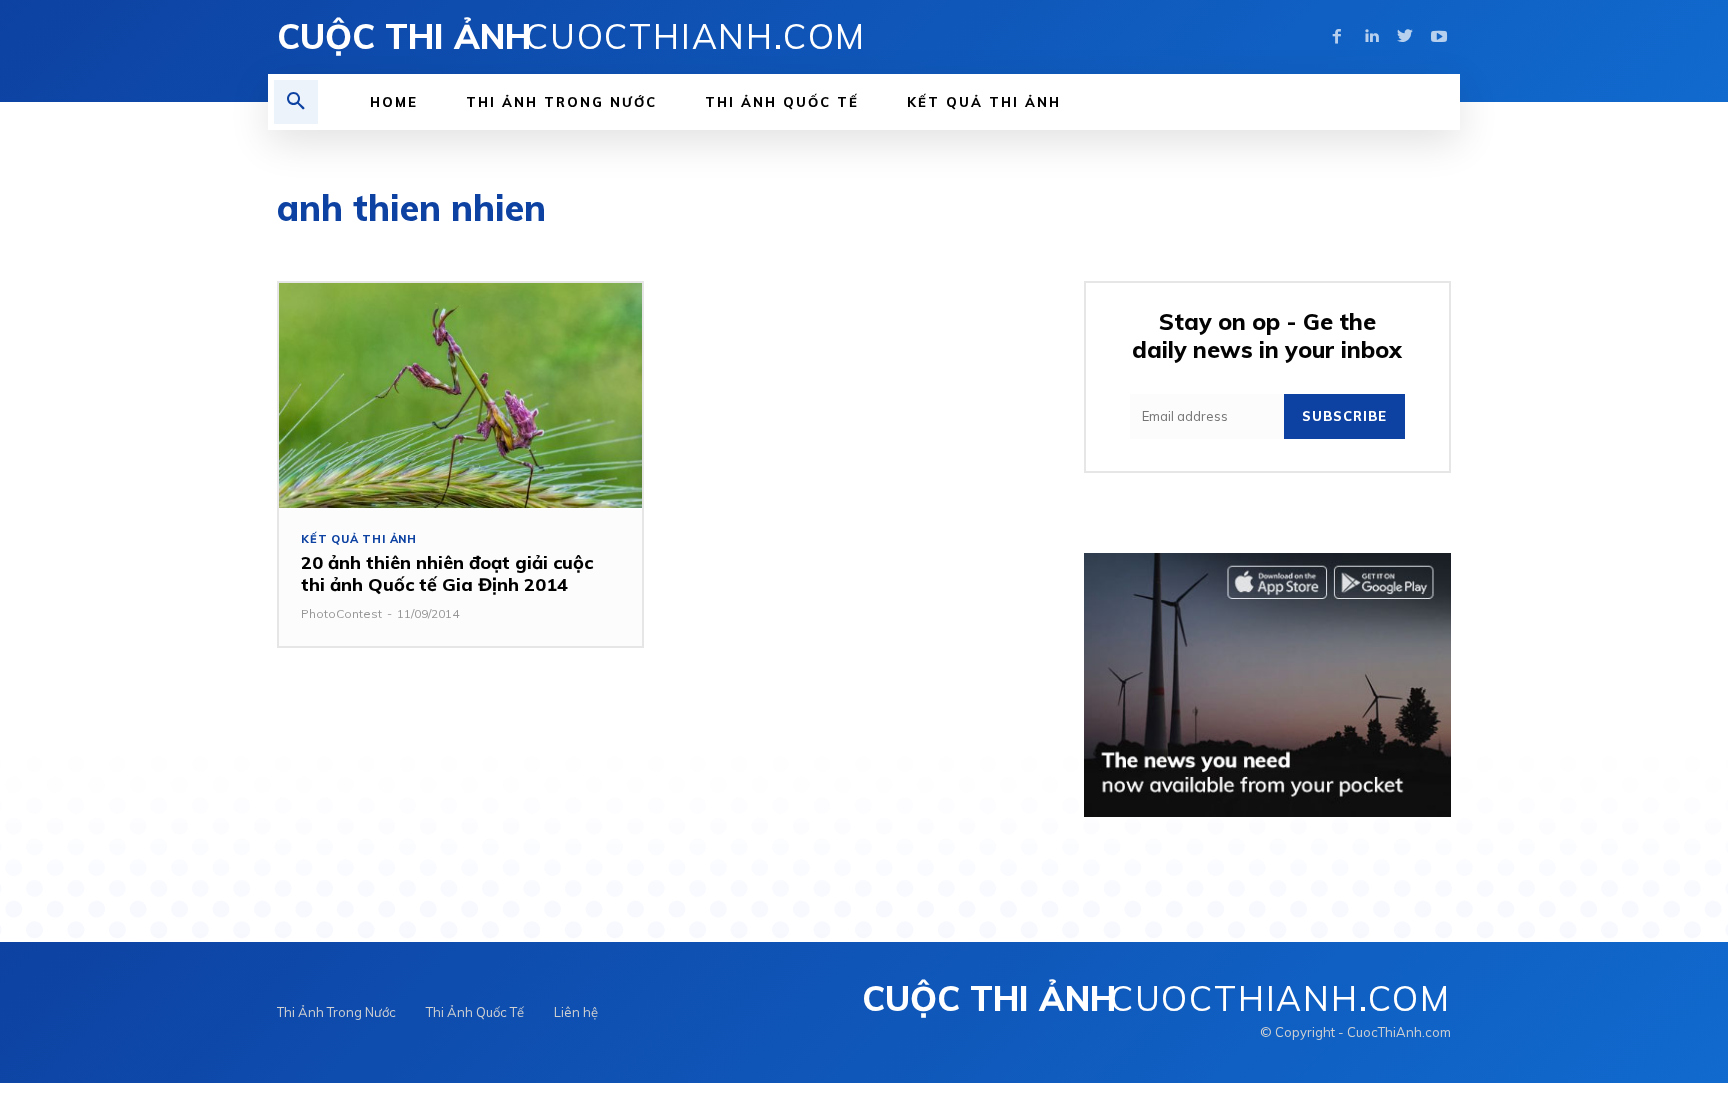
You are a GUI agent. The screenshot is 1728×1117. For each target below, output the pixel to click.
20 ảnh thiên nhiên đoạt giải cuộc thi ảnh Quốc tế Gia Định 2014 (447, 573)
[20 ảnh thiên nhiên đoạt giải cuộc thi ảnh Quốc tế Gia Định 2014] (460, 395)
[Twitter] (1405, 37)
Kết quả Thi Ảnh (359, 539)
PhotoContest (341, 613)
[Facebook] (1337, 37)
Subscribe (1344, 416)
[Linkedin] (1371, 37)
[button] (296, 102)
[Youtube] (1439, 37)
